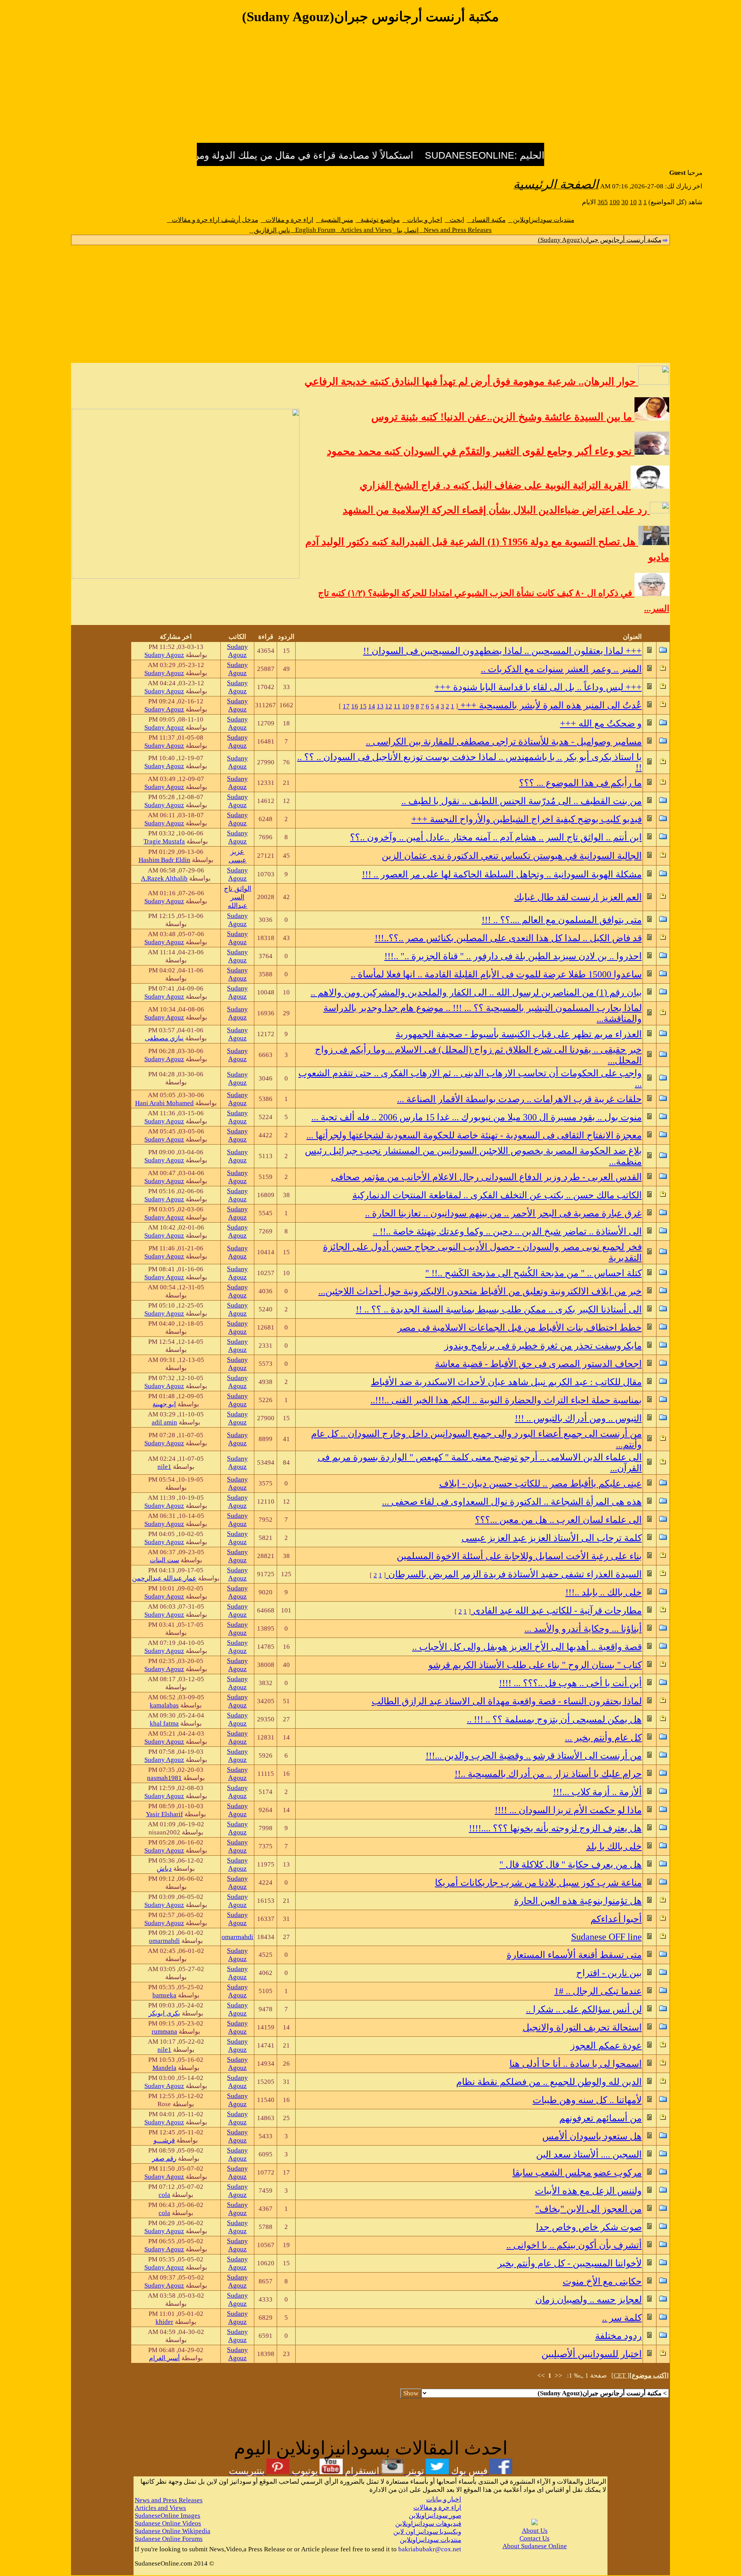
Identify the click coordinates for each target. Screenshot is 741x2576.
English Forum (313, 230)
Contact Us (535, 2538)
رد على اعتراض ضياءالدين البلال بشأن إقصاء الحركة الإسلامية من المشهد (496, 510)
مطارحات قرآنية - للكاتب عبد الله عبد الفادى (556, 1611)
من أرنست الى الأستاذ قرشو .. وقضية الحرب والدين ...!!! (534, 1756)
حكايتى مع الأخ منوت (602, 2281)
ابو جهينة (164, 1404)
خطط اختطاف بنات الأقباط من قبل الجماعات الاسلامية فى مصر (520, 1328)
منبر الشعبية (335, 220)
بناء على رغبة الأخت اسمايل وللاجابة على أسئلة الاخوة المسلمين (519, 1556)
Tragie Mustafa (164, 841)
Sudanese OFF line (607, 1937)
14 (372, 706)
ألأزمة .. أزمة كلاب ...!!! (597, 1792)
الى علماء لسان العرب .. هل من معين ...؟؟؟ (558, 1520)
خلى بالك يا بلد (614, 1846)
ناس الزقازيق (270, 230)
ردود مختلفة (618, 2336)
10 (406, 706)
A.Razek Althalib (164, 878)
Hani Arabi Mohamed (164, 1103)
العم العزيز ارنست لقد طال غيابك (578, 897)
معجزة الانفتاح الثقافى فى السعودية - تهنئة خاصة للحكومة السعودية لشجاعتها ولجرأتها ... (474, 1135)
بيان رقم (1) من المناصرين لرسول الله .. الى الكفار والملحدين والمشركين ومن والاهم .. (476, 992)
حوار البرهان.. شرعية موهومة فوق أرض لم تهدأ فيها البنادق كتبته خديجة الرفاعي (471, 382)
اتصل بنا (405, 230)
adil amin (164, 1422)
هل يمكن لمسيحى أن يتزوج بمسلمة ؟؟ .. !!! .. (554, 1719)
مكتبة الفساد (486, 220)
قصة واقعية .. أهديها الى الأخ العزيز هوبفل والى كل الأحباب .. (527, 1647)
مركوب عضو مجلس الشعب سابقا (577, 2173)
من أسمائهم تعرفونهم (601, 2118)
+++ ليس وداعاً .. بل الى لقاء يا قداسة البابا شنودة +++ (538, 687)
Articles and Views (364, 230)
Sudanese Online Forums (169, 2539)
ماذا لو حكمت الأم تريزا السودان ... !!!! (568, 1810)
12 (389, 706)
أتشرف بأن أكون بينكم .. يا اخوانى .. (574, 2245)
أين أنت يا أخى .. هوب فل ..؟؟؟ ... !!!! (570, 1683)
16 (355, 706)
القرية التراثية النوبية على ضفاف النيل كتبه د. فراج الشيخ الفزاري (495, 485)
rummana (164, 2032)
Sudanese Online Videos (168, 2523)
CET (620, 2375)
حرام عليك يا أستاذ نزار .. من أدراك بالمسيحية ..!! (548, 1774)
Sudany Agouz (237, 651)
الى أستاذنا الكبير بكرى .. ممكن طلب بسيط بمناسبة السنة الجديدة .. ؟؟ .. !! (499, 1309)
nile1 (164, 1467)
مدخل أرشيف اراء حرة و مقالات (213, 220)
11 (397, 706)
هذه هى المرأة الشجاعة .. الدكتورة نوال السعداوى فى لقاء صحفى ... (512, 1502)
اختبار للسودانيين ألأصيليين (592, 2354)
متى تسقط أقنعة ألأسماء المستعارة (574, 1955)
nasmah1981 (164, 1778)
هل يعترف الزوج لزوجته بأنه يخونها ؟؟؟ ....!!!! (555, 1828)
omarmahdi (237, 1937)
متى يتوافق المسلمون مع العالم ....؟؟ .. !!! (562, 920)
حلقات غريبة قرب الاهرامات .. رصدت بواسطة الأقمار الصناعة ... (519, 1099)
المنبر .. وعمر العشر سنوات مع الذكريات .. (561, 669)
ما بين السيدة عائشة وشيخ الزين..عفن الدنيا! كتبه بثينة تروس (503, 417)
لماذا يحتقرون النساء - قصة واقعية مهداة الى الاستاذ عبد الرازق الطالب (507, 1701)
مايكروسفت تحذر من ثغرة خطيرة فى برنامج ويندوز (543, 1346)
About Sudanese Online (535, 2546)
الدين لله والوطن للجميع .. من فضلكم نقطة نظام (549, 2082)
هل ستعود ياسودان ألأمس (592, 2136)
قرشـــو (164, 2140)
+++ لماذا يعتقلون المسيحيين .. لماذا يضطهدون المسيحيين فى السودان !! (502, 651)
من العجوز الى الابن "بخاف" (589, 2209)
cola (164, 2195)
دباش (164, 1869)
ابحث (455, 220)
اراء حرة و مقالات (287, 220)
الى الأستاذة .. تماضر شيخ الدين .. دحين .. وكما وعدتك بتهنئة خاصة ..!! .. (507, 1231)
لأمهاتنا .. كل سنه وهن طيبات (587, 2100)
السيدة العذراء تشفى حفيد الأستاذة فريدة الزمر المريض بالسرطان (514, 1574)
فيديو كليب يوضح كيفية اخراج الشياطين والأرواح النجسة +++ (527, 819)
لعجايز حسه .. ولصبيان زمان (589, 2300)
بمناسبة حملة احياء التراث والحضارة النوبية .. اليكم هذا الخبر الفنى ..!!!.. (506, 1400)
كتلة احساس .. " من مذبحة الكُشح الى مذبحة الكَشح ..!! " (534, 1273)
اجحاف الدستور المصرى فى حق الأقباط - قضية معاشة (538, 1364)
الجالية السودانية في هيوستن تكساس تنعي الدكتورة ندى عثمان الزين (512, 856)
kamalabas (164, 1705)
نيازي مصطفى (164, 1038)
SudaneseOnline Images (167, 2516)
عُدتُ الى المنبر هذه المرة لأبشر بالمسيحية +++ (550, 705)
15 (363, 706)
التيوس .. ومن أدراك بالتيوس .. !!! (578, 1418)
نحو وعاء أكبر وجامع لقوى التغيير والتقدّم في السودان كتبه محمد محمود (481, 451)
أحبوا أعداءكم (616, 1919)
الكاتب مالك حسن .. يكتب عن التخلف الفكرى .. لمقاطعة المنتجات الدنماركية (497, 1195)
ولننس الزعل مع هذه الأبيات (588, 2191)
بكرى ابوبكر (164, 2013)
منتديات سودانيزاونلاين (541, 220)
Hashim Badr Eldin (164, 860)
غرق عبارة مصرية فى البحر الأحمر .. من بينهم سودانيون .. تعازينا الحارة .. (503, 1213)
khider (164, 2322)
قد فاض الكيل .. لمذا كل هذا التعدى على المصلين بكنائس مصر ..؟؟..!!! (508, 938)
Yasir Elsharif (164, 1814)
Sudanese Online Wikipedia (173, 2531)
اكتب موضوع (649, 2375)
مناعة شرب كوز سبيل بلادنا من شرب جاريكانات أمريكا (538, 1883)
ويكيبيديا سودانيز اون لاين (427, 2532)
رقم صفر (164, 2159)
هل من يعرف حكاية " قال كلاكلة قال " (571, 1865)
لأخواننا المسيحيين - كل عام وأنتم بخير (570, 2263)
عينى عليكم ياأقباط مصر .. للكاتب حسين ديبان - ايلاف (541, 1484)
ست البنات (164, 1560)
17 (346, 706)
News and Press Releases (455, 230)
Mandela (164, 2068)
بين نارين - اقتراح (609, 1973)
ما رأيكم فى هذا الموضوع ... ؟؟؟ (580, 783)
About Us (535, 2531)
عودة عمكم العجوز (606, 2046)
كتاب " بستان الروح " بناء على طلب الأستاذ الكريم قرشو (535, 1665)
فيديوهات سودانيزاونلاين (428, 2524)
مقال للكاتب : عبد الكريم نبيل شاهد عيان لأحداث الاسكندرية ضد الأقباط (506, 1382)
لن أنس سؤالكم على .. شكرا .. (584, 2009)
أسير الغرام (164, 2358)
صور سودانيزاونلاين (435, 2516)
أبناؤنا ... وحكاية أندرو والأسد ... (583, 1629)
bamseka (164, 1995)
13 (380, 706)
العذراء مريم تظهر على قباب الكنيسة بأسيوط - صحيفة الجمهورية (519, 1034)
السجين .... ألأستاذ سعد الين (589, 2154)
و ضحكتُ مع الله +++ (601, 723)
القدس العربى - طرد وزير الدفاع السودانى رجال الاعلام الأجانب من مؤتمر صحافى (486, 1177)
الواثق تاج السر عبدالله (238, 897)
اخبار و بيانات (422, 220)
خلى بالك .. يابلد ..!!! (604, 1592)
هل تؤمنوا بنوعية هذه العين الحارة (578, 1901)
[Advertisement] (370, 88)
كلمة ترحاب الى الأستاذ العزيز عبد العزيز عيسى (552, 1538)
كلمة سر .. (622, 2318)
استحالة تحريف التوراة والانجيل (582, 2027)
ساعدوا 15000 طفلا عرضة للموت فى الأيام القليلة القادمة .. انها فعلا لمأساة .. (496, 974)
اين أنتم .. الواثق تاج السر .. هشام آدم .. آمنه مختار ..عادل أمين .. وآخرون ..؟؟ (496, 837)
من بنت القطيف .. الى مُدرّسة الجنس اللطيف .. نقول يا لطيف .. (522, 801)
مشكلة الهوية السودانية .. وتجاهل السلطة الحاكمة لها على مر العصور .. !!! (502, 874)
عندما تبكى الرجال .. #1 (598, 1991)
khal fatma (164, 1723)
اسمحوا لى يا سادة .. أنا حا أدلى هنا (576, 2064)
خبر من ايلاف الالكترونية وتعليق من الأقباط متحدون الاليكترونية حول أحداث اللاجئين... (480, 1291)
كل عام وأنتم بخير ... (603, 1738)
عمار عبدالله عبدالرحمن (164, 1578)
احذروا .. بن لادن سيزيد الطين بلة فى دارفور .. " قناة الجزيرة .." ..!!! (513, 956)
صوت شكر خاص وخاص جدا (589, 2227)
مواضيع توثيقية (378, 220)
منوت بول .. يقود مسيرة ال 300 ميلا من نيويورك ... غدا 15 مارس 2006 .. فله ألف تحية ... (477, 1117)
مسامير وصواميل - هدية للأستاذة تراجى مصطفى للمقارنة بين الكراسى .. (504, 742)
